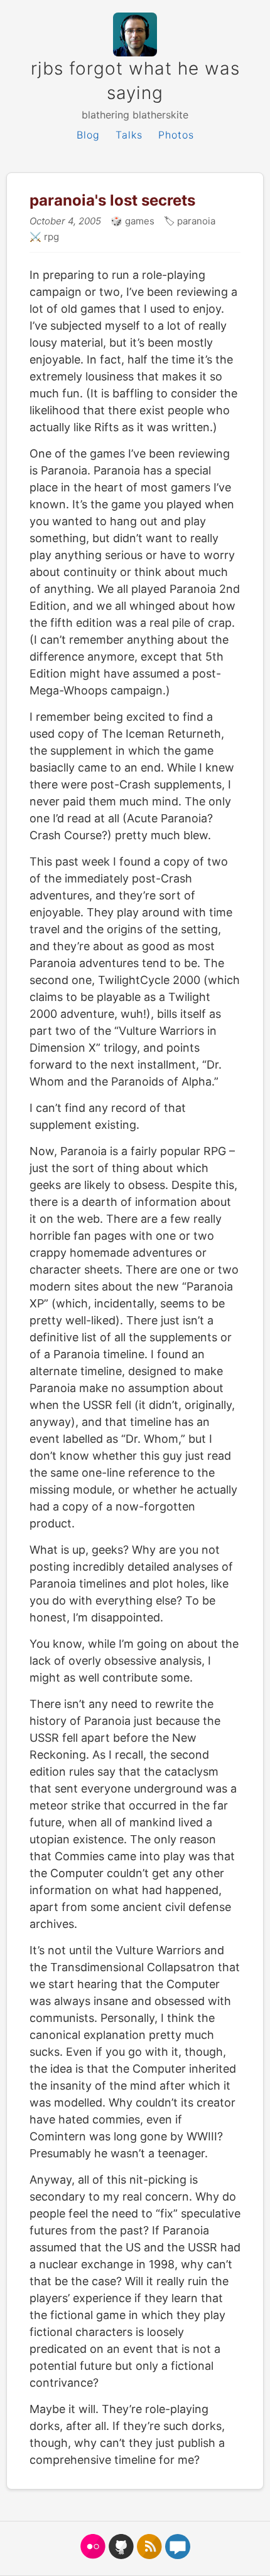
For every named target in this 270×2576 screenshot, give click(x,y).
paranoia (195, 221)
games (138, 221)
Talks (129, 135)
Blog (88, 135)
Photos (176, 135)
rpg (50, 237)
